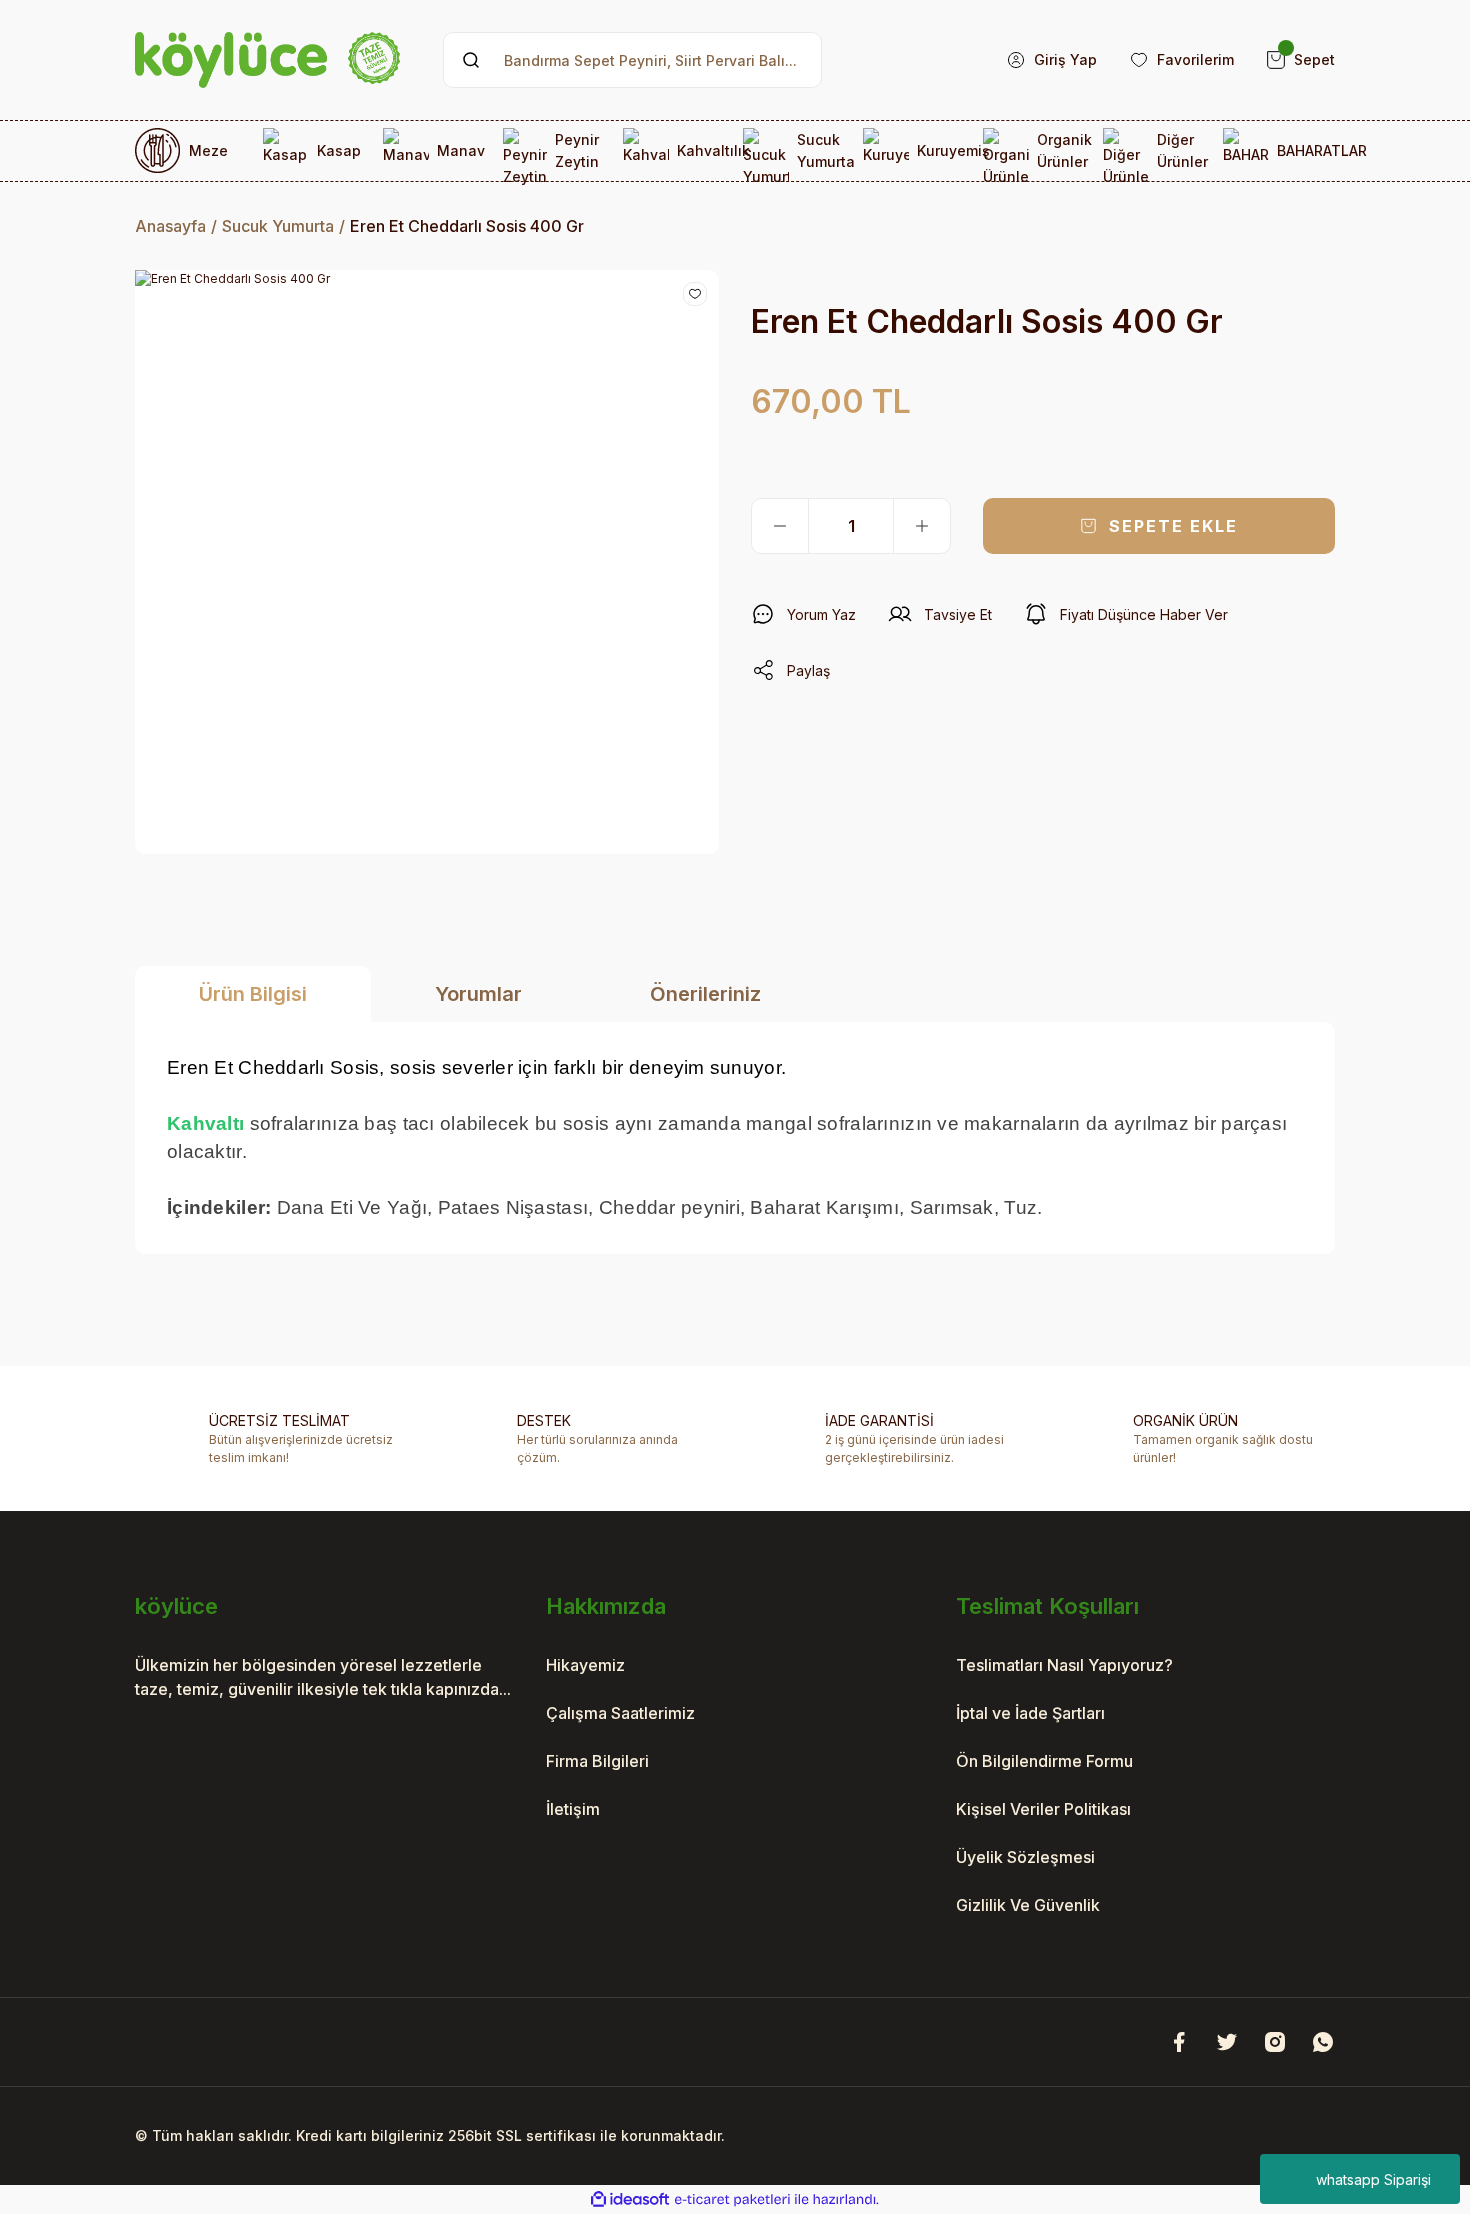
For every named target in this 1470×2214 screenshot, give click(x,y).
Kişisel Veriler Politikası (1043, 1809)
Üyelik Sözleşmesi (1025, 1857)
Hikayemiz (585, 1665)
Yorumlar (478, 994)
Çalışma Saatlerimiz (620, 1713)
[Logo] (267, 60)
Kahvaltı (205, 1123)
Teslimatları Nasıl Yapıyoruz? (1064, 1665)
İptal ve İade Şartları (1030, 1713)
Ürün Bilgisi (253, 994)
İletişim (573, 1809)
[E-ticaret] (732, 2200)
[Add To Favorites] (695, 294)
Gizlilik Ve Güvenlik (1028, 1905)
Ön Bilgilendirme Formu (1044, 1761)
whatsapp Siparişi (1373, 2179)
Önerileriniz (705, 994)
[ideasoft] (630, 2199)
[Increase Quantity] (922, 526)
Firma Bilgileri (597, 1761)
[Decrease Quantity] (780, 526)
